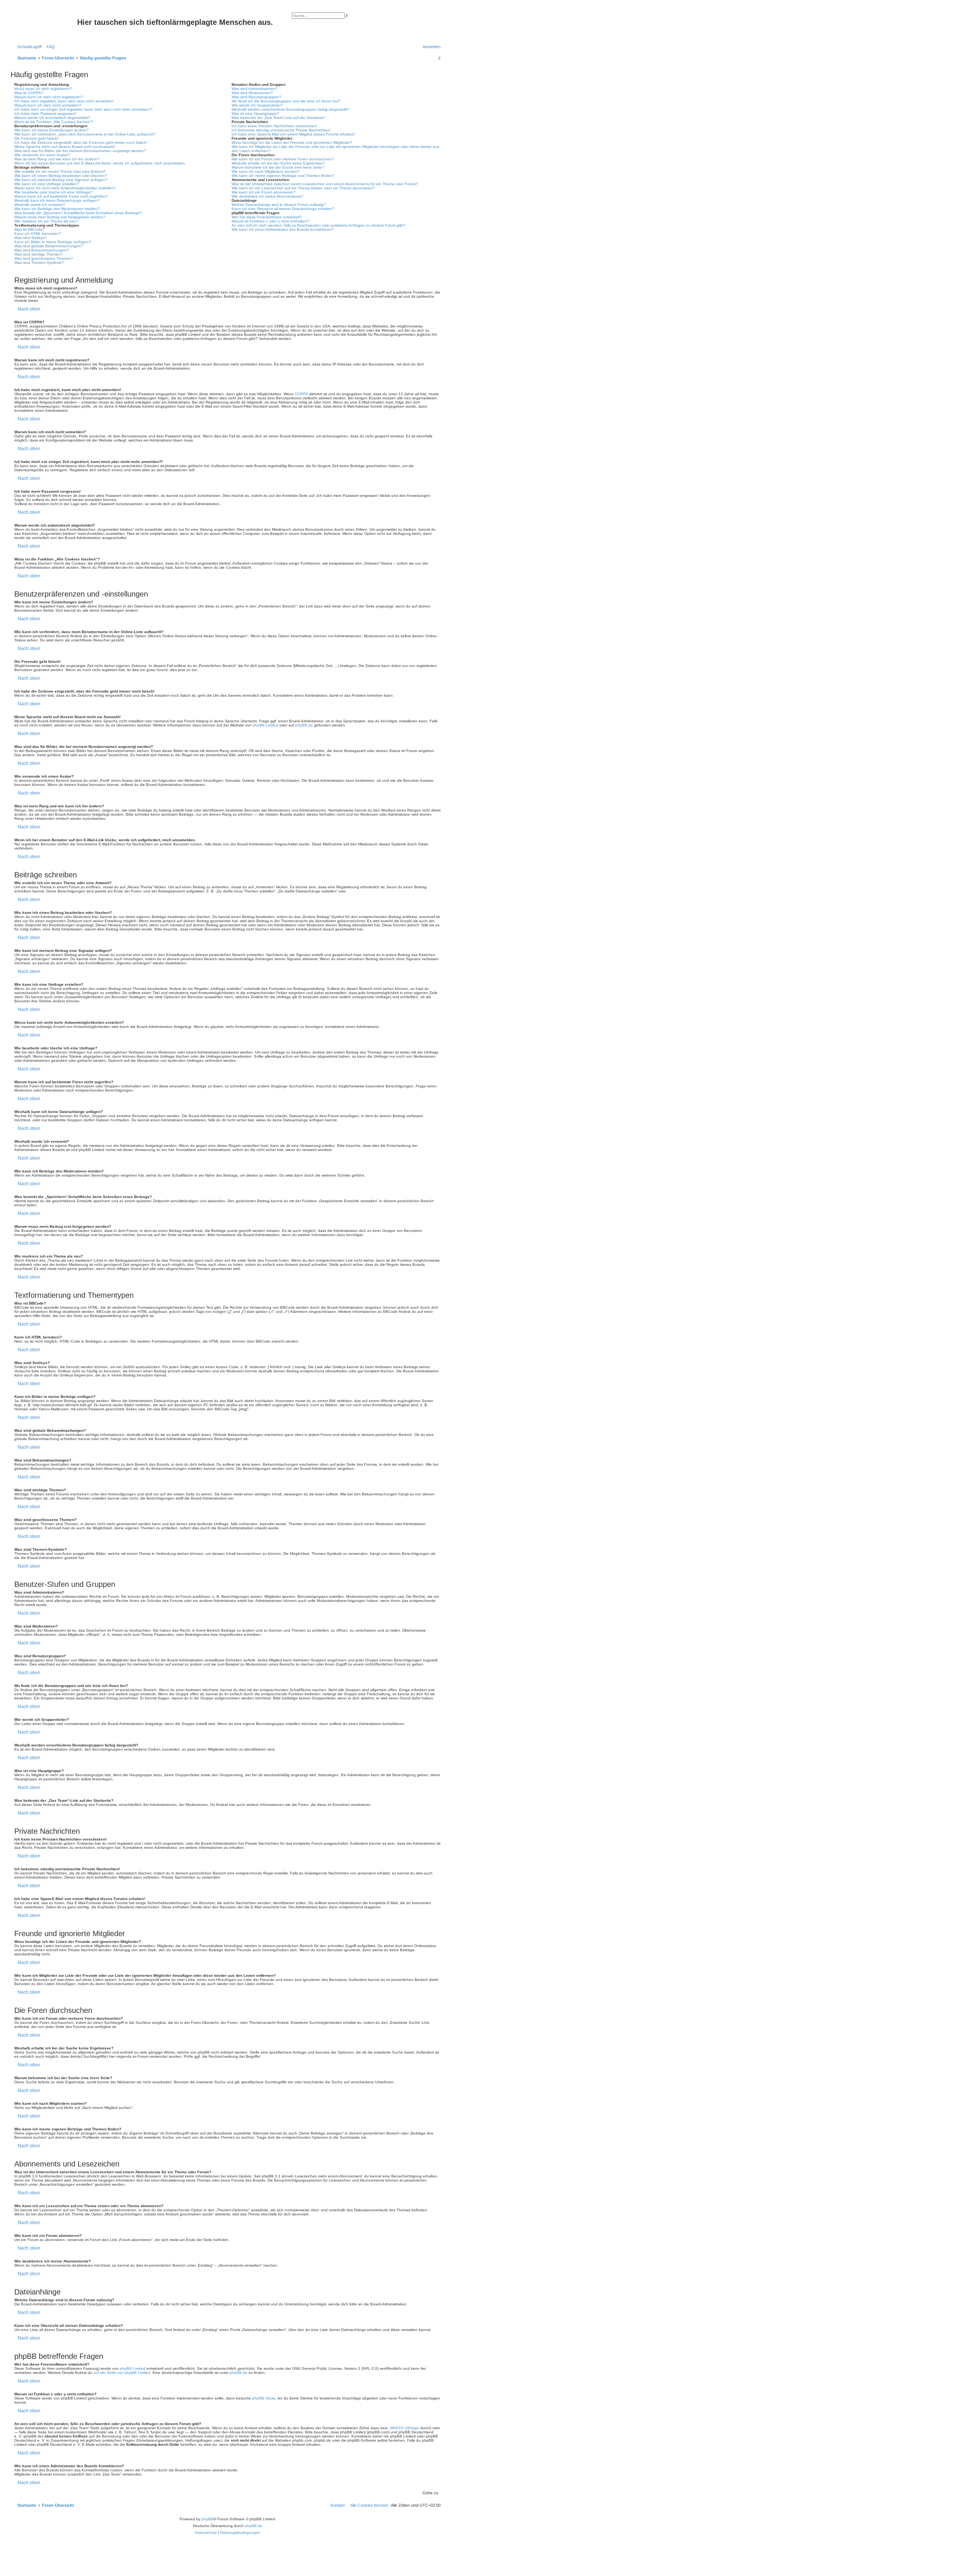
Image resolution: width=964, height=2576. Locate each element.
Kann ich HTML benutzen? (38, 234)
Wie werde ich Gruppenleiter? (257, 105)
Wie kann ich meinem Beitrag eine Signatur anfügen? (61, 180)
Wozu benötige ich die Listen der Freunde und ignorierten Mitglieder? (292, 142)
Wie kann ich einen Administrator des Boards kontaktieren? (283, 229)
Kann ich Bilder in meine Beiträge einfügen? (53, 242)
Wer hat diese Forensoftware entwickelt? (267, 217)
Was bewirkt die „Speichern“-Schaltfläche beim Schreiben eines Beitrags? (78, 213)
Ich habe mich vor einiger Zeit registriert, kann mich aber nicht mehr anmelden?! (83, 109)
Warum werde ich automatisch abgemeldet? (52, 118)
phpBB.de (304, 725)
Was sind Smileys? (31, 238)
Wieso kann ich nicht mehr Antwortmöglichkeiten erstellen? (65, 188)
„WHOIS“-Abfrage (404, 2428)
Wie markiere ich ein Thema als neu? (46, 221)
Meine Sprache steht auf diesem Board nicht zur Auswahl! (65, 147)
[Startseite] (45, 24)
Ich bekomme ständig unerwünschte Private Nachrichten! (281, 130)
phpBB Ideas (264, 2398)
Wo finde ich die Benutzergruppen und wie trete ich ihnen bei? (286, 101)
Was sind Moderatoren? (252, 93)
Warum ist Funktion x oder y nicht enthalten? (270, 221)
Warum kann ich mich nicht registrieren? (49, 97)
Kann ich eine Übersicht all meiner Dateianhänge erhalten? (283, 209)
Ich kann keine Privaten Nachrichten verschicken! (274, 126)
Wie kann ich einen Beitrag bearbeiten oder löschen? (61, 176)
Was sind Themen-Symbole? (39, 263)
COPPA (301, 394)
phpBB (207, 2519)
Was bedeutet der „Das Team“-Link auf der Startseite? (278, 118)
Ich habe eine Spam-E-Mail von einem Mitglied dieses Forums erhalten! (293, 134)
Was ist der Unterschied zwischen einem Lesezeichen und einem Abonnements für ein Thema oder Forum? (325, 184)
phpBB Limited (265, 725)
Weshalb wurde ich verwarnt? (40, 205)
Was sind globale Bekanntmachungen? (49, 246)
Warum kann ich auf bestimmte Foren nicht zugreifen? (61, 196)
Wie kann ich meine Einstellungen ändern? (52, 130)
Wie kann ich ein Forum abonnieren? (264, 192)
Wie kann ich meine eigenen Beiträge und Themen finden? (283, 176)
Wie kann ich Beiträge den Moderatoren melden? (57, 209)
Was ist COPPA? (29, 93)
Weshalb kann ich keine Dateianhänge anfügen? (57, 200)
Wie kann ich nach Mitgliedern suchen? (266, 171)
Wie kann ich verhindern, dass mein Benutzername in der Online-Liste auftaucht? (85, 134)
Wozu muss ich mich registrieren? (43, 89)
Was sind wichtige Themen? (39, 254)
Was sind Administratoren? (255, 89)
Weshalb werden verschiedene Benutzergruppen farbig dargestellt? (290, 109)
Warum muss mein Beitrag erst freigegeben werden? (60, 217)
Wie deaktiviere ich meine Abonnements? (267, 196)
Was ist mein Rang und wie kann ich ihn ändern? (57, 159)
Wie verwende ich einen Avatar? (42, 155)
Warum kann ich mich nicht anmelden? (48, 105)
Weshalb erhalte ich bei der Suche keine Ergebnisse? (278, 163)
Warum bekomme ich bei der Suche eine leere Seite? (278, 167)
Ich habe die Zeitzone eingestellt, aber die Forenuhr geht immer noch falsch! (81, 142)
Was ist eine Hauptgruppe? (255, 113)
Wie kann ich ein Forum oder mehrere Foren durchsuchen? (283, 159)
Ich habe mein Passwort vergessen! (45, 113)
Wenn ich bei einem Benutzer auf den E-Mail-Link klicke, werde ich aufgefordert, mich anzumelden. (100, 163)
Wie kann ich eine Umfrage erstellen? (47, 184)
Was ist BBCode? (30, 229)
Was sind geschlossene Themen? (44, 258)
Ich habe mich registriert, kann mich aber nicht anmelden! (64, 101)
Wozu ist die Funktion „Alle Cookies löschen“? (54, 122)
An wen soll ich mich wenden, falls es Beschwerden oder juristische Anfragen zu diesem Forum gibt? (319, 225)
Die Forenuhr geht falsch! (36, 138)
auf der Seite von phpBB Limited (122, 2373)
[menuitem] (49, 47)
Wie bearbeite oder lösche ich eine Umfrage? (53, 192)
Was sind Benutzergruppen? (256, 97)
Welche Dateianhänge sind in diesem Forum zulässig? (279, 205)
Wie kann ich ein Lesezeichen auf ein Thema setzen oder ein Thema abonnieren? (303, 188)
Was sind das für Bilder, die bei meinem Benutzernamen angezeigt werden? (80, 151)
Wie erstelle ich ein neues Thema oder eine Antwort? (60, 171)
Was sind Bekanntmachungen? (42, 250)
